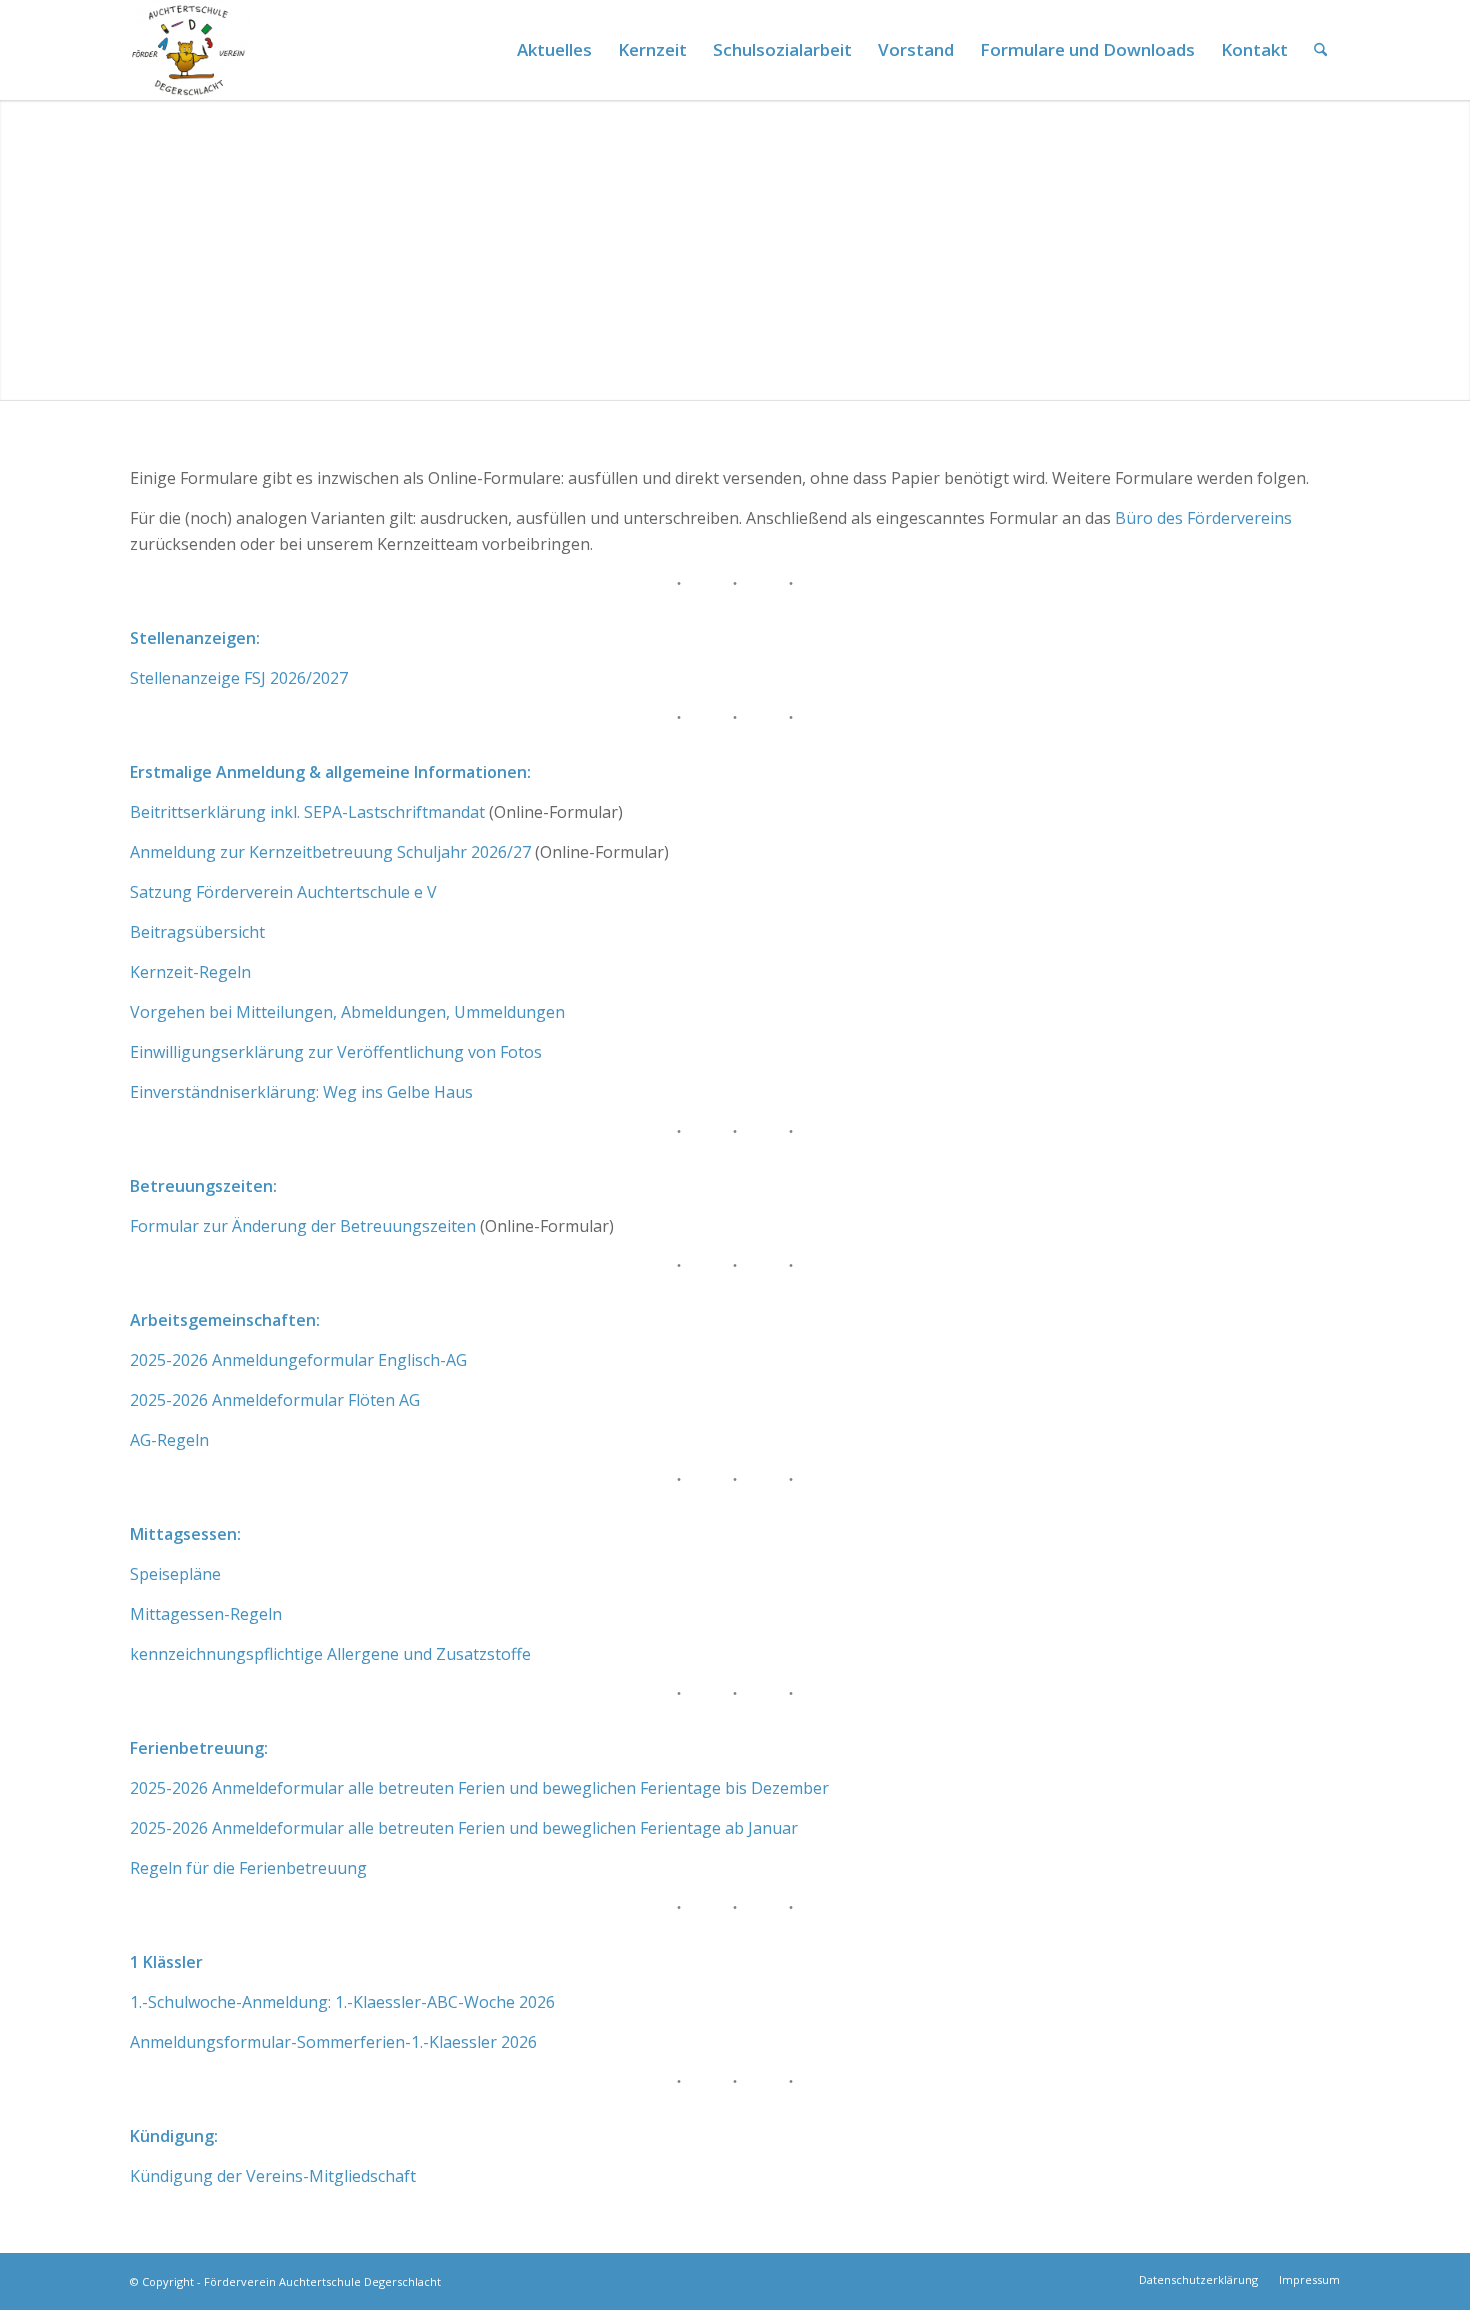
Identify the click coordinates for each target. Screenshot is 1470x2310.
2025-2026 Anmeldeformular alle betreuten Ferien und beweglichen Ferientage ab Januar (464, 1828)
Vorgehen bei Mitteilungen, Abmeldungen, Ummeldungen (347, 1012)
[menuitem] (554, 50)
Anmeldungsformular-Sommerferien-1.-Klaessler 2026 (333, 2042)
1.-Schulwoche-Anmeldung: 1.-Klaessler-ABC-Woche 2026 (342, 2002)
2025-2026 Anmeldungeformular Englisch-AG (298, 1360)
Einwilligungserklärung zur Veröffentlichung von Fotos (336, 1052)
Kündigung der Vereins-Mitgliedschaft (273, 2176)
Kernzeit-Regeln (190, 972)
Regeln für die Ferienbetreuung (248, 1868)
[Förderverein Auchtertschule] (190, 50)
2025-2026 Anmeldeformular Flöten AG (275, 1400)
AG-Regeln (169, 1440)
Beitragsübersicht (197, 932)
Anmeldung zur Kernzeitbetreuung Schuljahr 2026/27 (330, 852)
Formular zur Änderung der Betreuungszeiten (303, 1226)
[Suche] (1320, 50)
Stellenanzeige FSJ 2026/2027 (239, 678)
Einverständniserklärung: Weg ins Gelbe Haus (301, 1092)
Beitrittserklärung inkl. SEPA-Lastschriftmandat (307, 812)
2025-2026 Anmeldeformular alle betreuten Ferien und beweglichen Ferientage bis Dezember (479, 1788)
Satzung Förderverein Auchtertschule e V (283, 892)
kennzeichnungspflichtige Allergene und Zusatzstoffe (330, 1654)
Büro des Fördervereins (1203, 518)
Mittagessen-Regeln (206, 1614)
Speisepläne (175, 1574)
